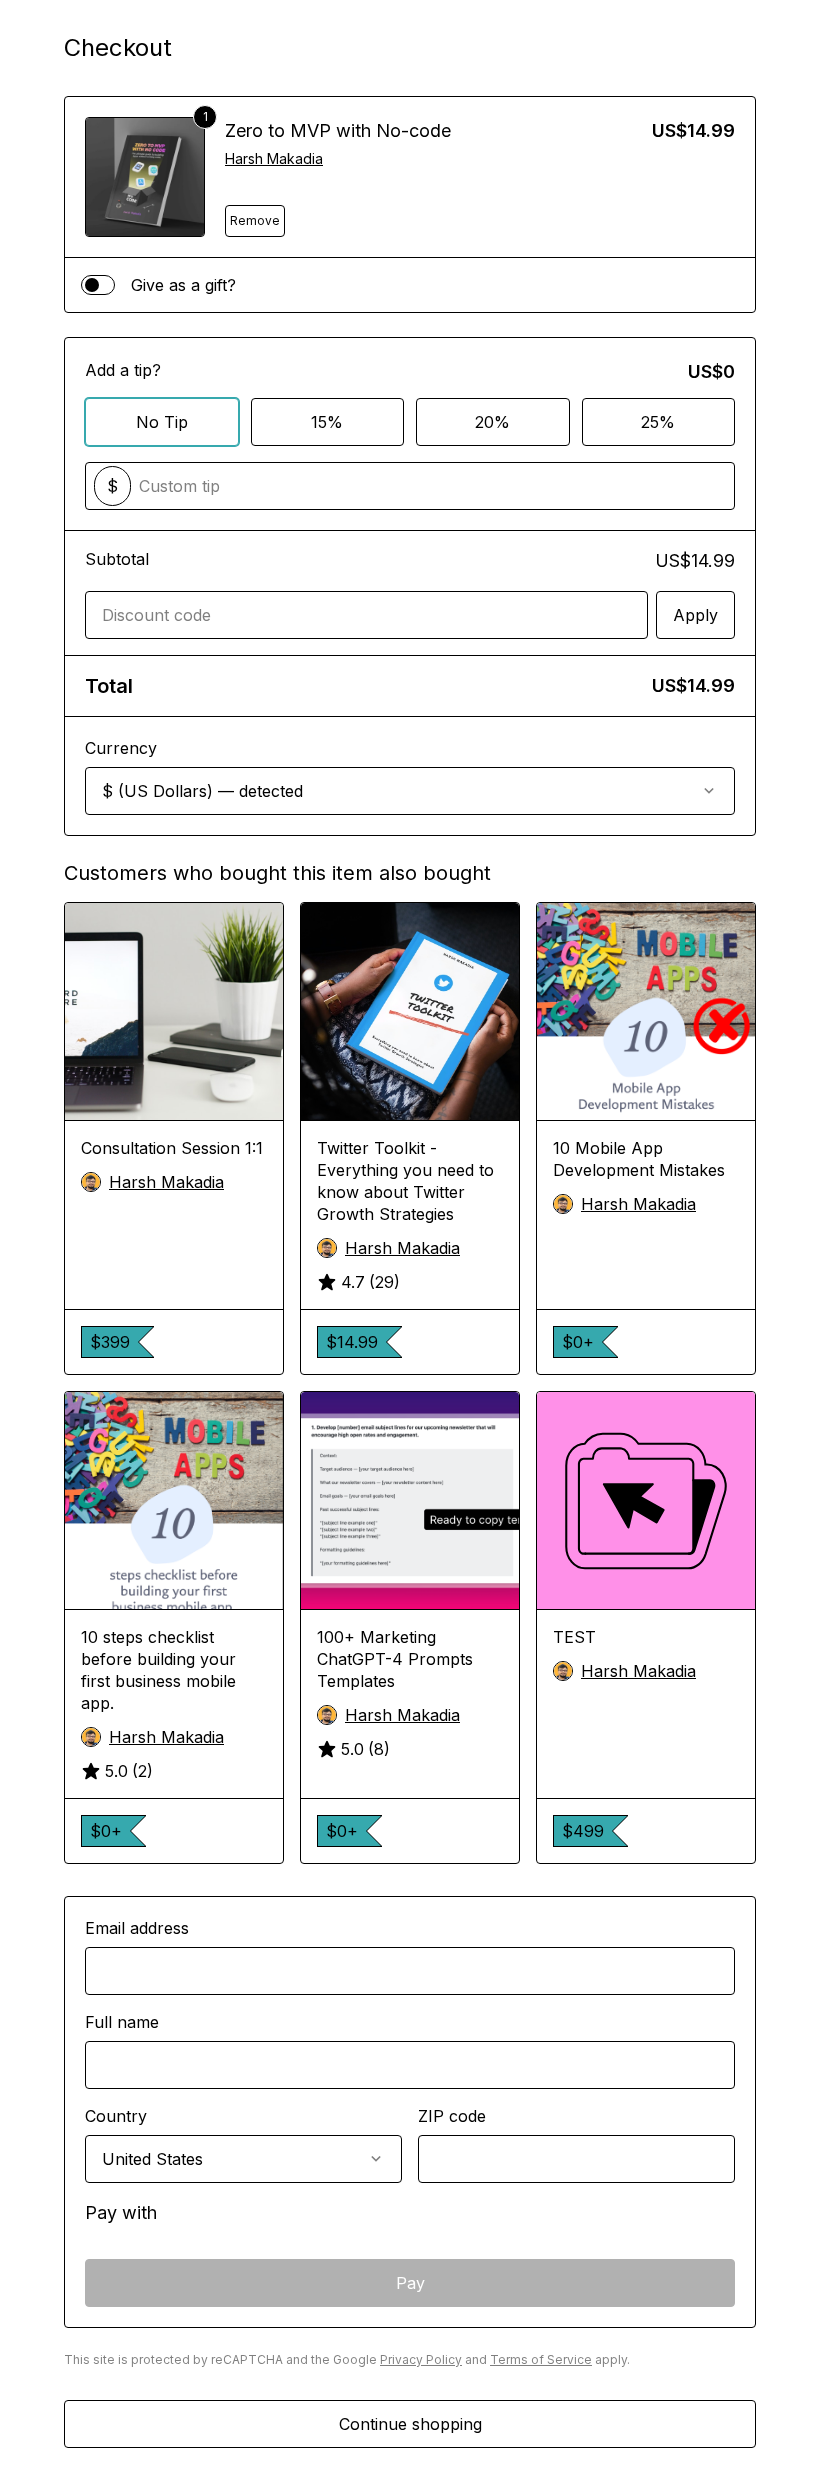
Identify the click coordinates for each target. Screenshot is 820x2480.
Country (116, 2116)
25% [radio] (658, 422)
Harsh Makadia (274, 158)
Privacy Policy (421, 2359)
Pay (410, 2283)
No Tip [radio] (162, 422)
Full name (122, 2022)
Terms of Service (541, 2359)
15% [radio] (327, 422)
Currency (121, 748)
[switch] (98, 285)
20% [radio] (492, 422)
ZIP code (452, 2116)
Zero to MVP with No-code (338, 130)
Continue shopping (410, 2424)
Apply (695, 615)
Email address (137, 1928)
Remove (255, 220)
